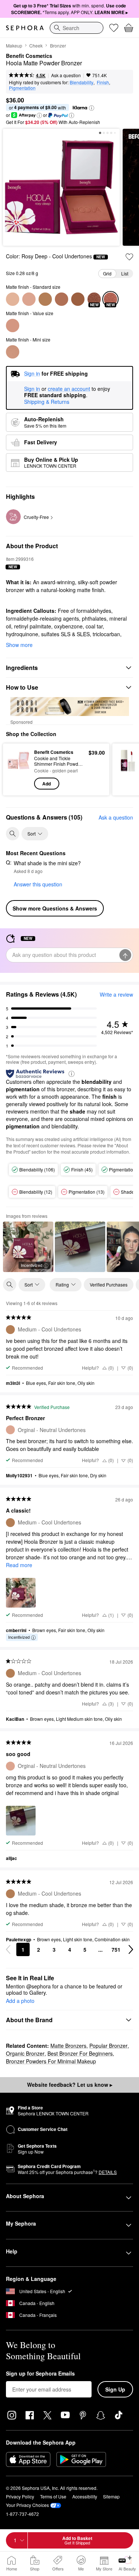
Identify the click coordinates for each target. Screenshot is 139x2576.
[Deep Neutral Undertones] (78, 299)
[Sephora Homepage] (25, 28)
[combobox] (77, 28)
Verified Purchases (109, 1284)
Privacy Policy (20, 2496)
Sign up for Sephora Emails (40, 2374)
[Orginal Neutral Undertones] (29, 299)
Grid (107, 273)
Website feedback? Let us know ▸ (70, 2085)
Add (47, 784)
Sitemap (111, 2496)
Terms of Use (53, 2496)
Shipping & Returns (47, 402)
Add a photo (20, 2001)
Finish (103, 82)
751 (116, 1949)
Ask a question (66, 75)
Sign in (32, 389)
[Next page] (131, 1949)
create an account (69, 389)
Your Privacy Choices (27, 2505)
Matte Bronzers (68, 2046)
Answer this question (38, 884)
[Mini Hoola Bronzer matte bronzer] (13, 352)
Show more (19, 645)
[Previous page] (8, 1949)
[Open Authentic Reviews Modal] (72, 1073)
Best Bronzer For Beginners (80, 2053)
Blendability (82, 82)
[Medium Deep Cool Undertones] (62, 299)
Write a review (116, 994)
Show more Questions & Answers (55, 908)
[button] (92, 108)
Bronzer (58, 45)
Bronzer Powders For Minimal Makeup (51, 2061)
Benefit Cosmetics (29, 56)
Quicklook (19, 769)
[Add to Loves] (129, 257)
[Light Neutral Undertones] (13, 299)
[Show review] (80, 1247)
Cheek (36, 45)
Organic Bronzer (25, 2053)
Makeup (14, 45)
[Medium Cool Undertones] (45, 299)
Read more (19, 1565)
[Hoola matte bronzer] (13, 326)
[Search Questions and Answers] (13, 834)
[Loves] (114, 28)
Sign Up (115, 2389)
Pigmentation (22, 88)
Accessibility (85, 2496)
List (125, 273)
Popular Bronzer (108, 2046)
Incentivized (32, 1265)
